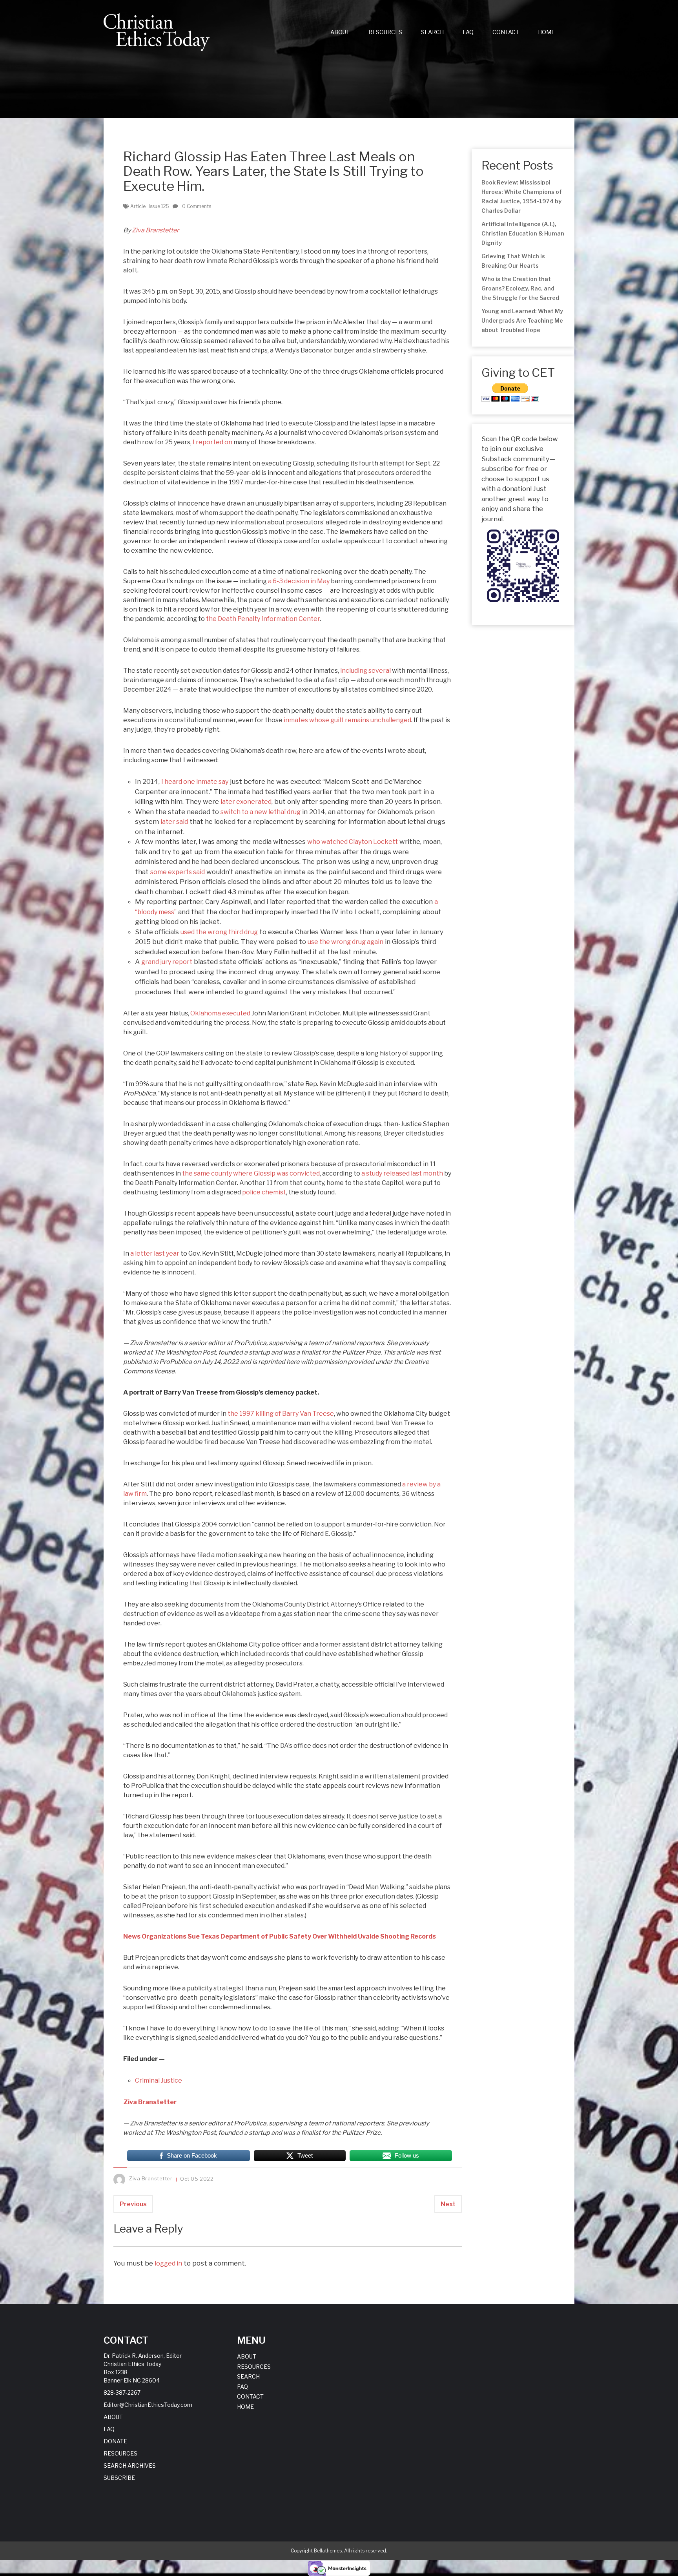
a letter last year (155, 1253)
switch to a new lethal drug (261, 812)
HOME (546, 32)
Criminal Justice (159, 2080)
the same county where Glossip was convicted (251, 1173)
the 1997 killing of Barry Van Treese (281, 1414)
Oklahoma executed (220, 1013)
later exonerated (246, 802)
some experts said (178, 872)
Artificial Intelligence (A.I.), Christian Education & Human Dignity (523, 233)
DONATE (115, 2441)
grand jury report (167, 962)
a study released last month (402, 1173)
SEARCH (432, 32)
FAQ (468, 32)
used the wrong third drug (219, 932)
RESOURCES (385, 32)
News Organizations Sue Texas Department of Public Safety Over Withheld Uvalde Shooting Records (280, 1936)
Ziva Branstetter (155, 230)
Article (138, 206)
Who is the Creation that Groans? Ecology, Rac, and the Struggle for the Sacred (520, 288)
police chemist (264, 1192)
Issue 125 (159, 206)
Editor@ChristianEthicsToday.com (148, 2405)
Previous (133, 2204)
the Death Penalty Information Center (263, 619)
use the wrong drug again (345, 942)
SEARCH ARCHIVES (130, 2466)
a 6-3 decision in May (299, 581)
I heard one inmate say (195, 782)
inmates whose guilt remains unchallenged (347, 720)
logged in (168, 2263)
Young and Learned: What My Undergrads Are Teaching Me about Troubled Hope (522, 320)
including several (365, 671)
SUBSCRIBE (119, 2478)
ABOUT (340, 32)
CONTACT (506, 32)
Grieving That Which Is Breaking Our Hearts (513, 261)
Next (448, 2204)
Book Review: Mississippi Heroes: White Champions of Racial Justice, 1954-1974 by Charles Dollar (522, 196)
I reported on (212, 442)
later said (174, 822)
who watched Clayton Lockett (353, 842)
